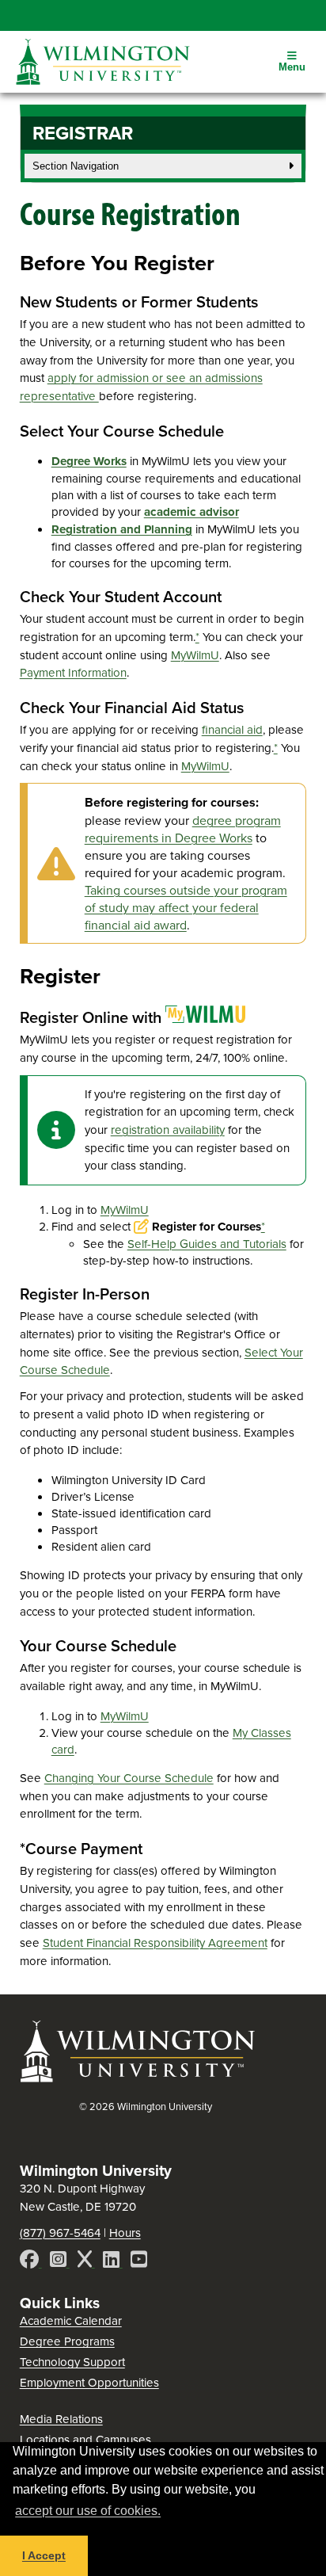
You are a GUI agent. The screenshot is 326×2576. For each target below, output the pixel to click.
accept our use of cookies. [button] (88, 2511)
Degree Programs (67, 2341)
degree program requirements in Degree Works (183, 829)
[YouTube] (139, 2261)
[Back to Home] (138, 2081)
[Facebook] (31, 2261)
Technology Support (72, 2362)
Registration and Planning (122, 529)
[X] (86, 2261)
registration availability (168, 1130)
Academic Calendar (71, 2320)
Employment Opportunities (89, 2382)
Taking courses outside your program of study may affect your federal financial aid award (186, 907)
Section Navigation (76, 166)
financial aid (232, 729)
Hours (125, 2233)
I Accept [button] (44, 2555)
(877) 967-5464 (60, 2233)
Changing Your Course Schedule (129, 1778)
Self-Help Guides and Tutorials (207, 1244)
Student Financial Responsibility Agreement (155, 1942)
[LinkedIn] (113, 2261)
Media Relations (61, 2419)
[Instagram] (60, 2261)
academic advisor (191, 512)
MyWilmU (195, 655)
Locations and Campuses (85, 2439)
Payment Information (73, 672)
